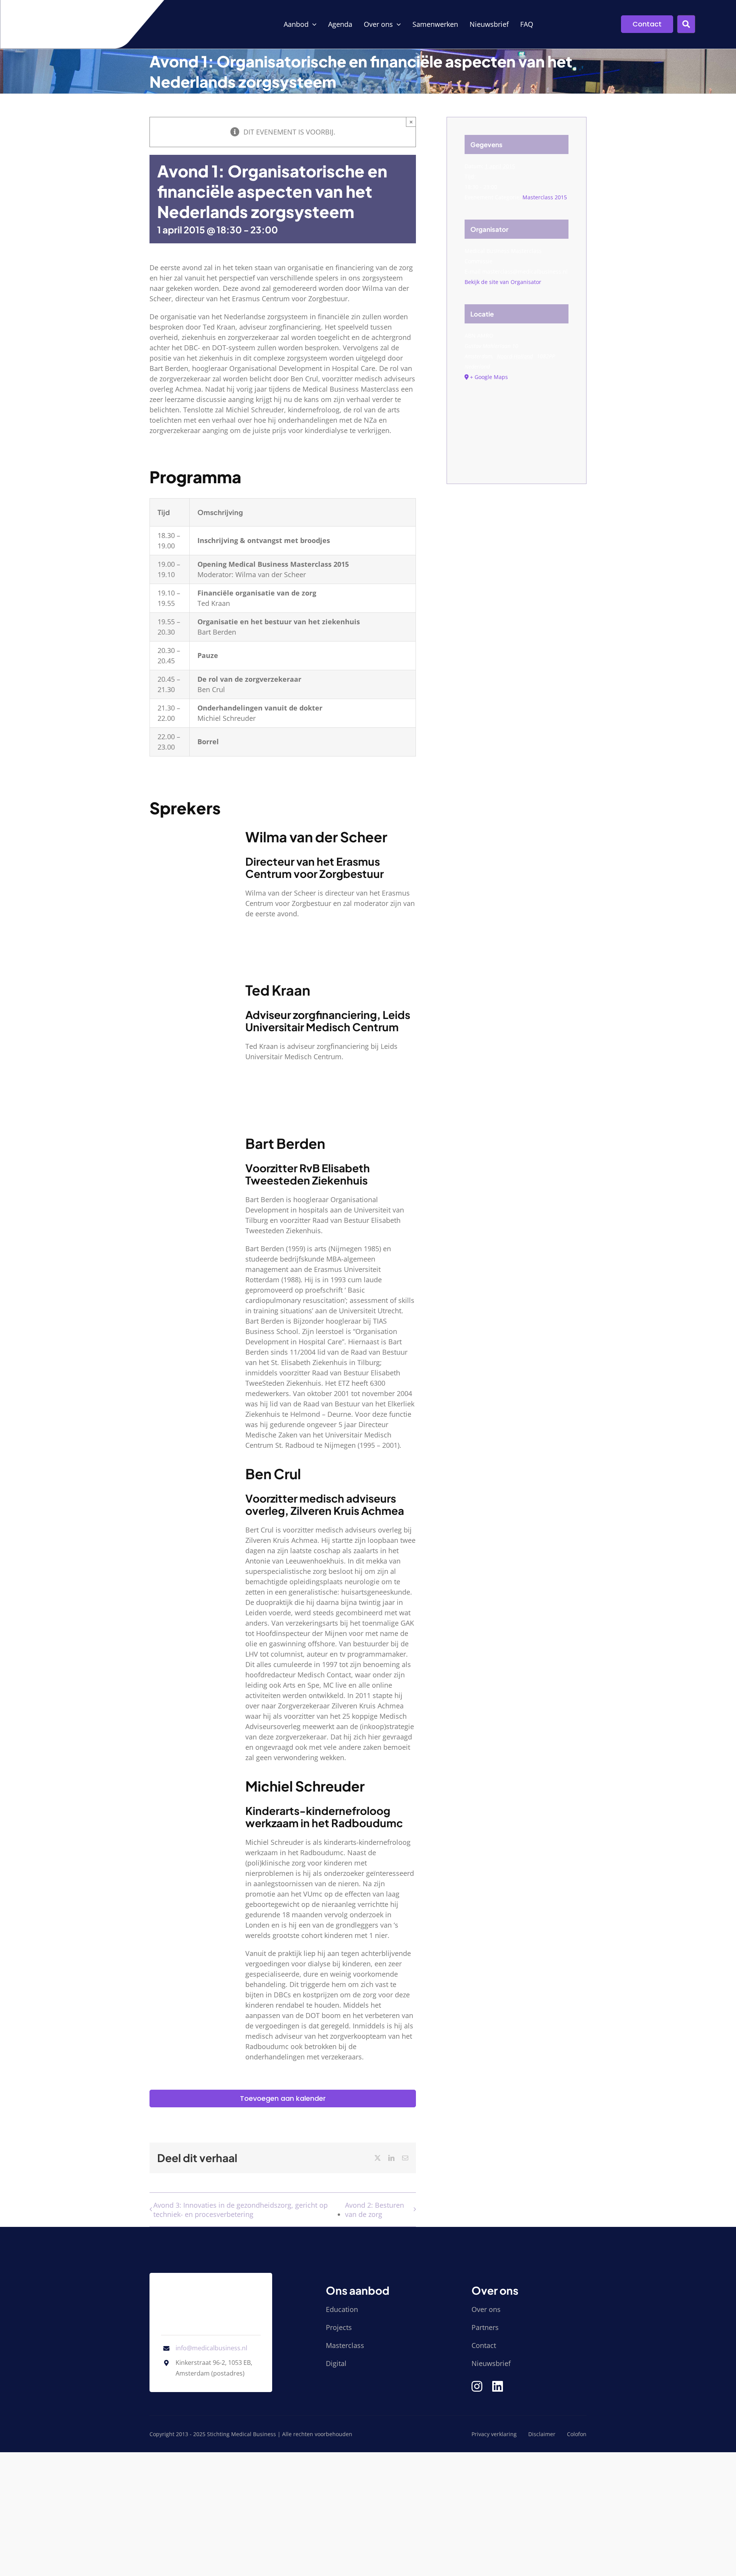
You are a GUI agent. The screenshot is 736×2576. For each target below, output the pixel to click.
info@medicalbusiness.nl (211, 2348)
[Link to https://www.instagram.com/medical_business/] (477, 2386)
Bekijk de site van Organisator (503, 282)
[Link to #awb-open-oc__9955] (686, 24)
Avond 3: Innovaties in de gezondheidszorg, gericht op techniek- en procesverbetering (241, 2210)
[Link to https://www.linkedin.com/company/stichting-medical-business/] (498, 2386)
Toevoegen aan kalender (283, 2099)
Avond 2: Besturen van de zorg (375, 2210)
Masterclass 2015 (545, 197)
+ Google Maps (489, 377)
